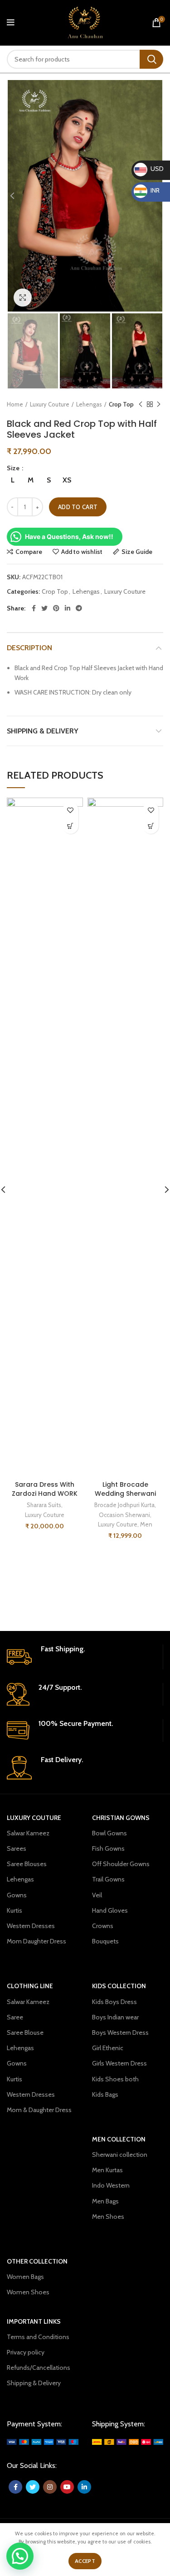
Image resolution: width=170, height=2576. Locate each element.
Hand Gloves (110, 1910)
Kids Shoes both (115, 2079)
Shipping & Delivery (43, 731)
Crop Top (121, 404)
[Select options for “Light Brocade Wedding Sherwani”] (151, 826)
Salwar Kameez (28, 1833)
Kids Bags (105, 2094)
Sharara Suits (44, 1505)
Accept (85, 2561)
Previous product (141, 404)
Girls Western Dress (119, 2063)
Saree (15, 2017)
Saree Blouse (25, 2032)
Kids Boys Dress (114, 2002)
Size (14, 468)
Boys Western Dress (120, 2032)
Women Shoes (28, 2292)
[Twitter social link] (44, 608)
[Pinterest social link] (56, 608)
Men (146, 1524)
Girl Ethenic (108, 2048)
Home (15, 404)
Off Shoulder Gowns (121, 1864)
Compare (29, 552)
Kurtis (15, 1910)
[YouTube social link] (67, 2487)
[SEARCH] (151, 59)
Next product (159, 404)
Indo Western (111, 2185)
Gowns (17, 1895)
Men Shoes (108, 2217)
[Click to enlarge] (23, 298)
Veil (97, 1895)
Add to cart (78, 507)
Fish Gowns (108, 1848)
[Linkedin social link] (68, 608)
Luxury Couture (50, 404)
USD (149, 169)
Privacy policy (26, 2352)
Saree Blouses (27, 1864)
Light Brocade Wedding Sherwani (125, 1489)
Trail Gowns (108, 1879)
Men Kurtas (107, 2170)
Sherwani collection (120, 2155)
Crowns (103, 1926)
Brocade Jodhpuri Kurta (124, 1505)
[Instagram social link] (50, 2487)
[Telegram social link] (79, 608)
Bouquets (105, 1941)
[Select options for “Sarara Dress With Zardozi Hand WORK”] (70, 826)
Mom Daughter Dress (36, 1941)
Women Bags (25, 2277)
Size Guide (137, 552)
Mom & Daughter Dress (39, 2110)
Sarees (17, 1848)
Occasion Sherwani (124, 1515)
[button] (20, 2556)
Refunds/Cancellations (39, 2368)
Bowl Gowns (109, 1833)
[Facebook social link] (34, 608)
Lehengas (89, 404)
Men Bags (105, 2201)
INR (148, 190)
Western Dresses (31, 1926)
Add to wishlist (82, 552)
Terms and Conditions (38, 2337)
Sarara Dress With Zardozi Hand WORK (45, 1489)
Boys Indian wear (115, 2017)
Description (29, 648)
